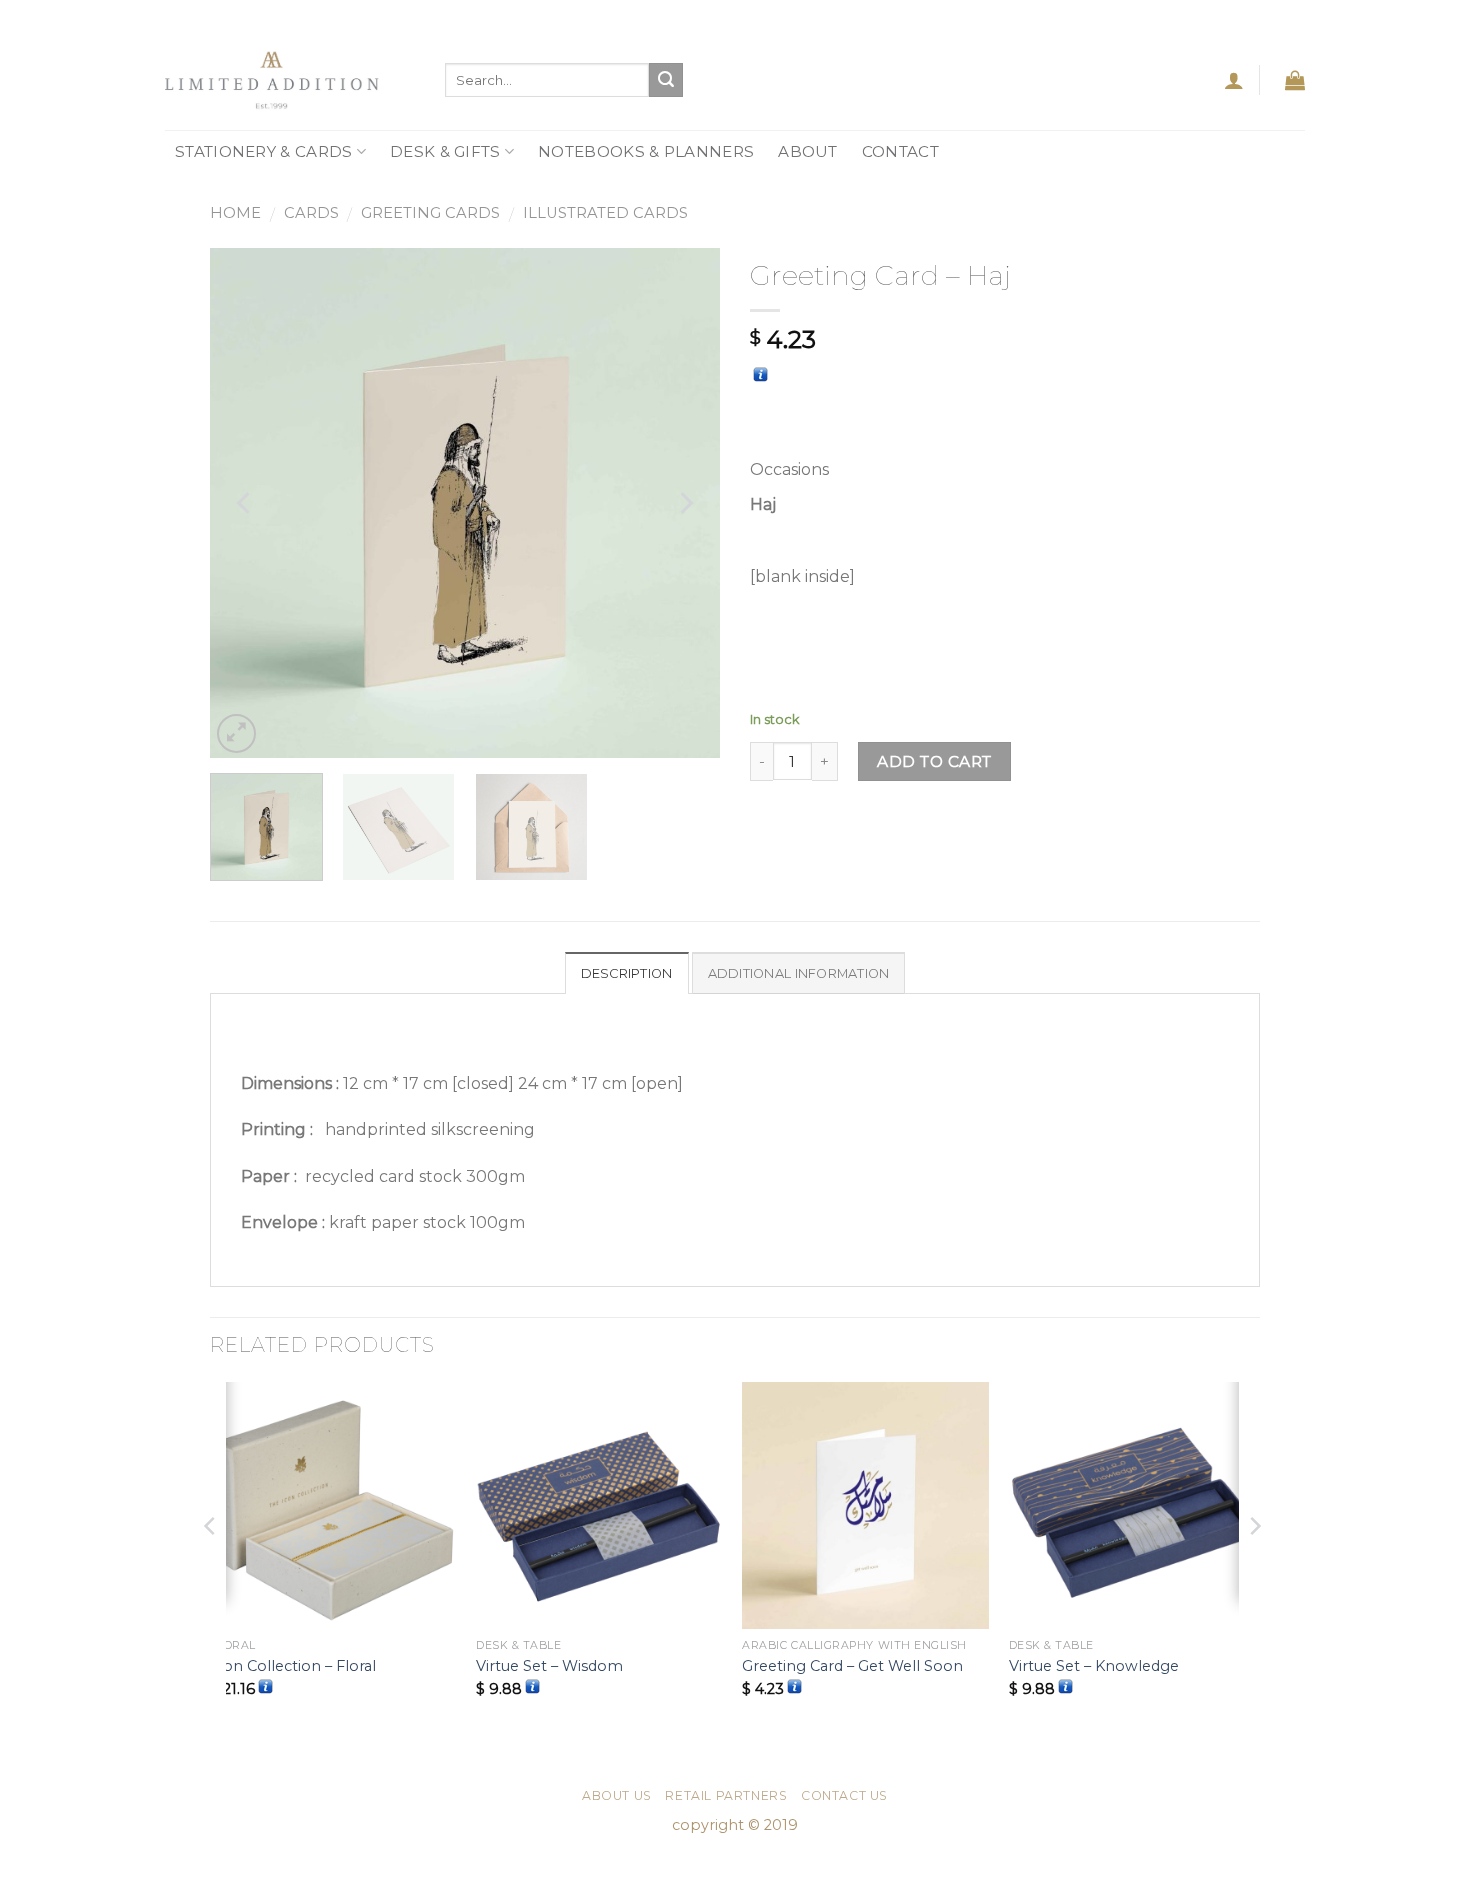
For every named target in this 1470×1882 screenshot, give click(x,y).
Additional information (799, 973)
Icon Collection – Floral (293, 1666)
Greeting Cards (430, 213)
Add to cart (934, 761)
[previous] (245, 503)
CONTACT (900, 151)
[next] (685, 503)
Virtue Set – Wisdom (549, 1666)
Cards (311, 213)
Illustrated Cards (605, 213)
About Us (617, 1795)
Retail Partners (726, 1795)
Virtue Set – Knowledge (1094, 1666)
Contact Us (844, 1795)
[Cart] (1295, 80)
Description (627, 973)
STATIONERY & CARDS (263, 151)
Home (235, 213)
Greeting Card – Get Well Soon (852, 1666)
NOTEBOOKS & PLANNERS (646, 151)
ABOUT (808, 151)
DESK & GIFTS (445, 151)
